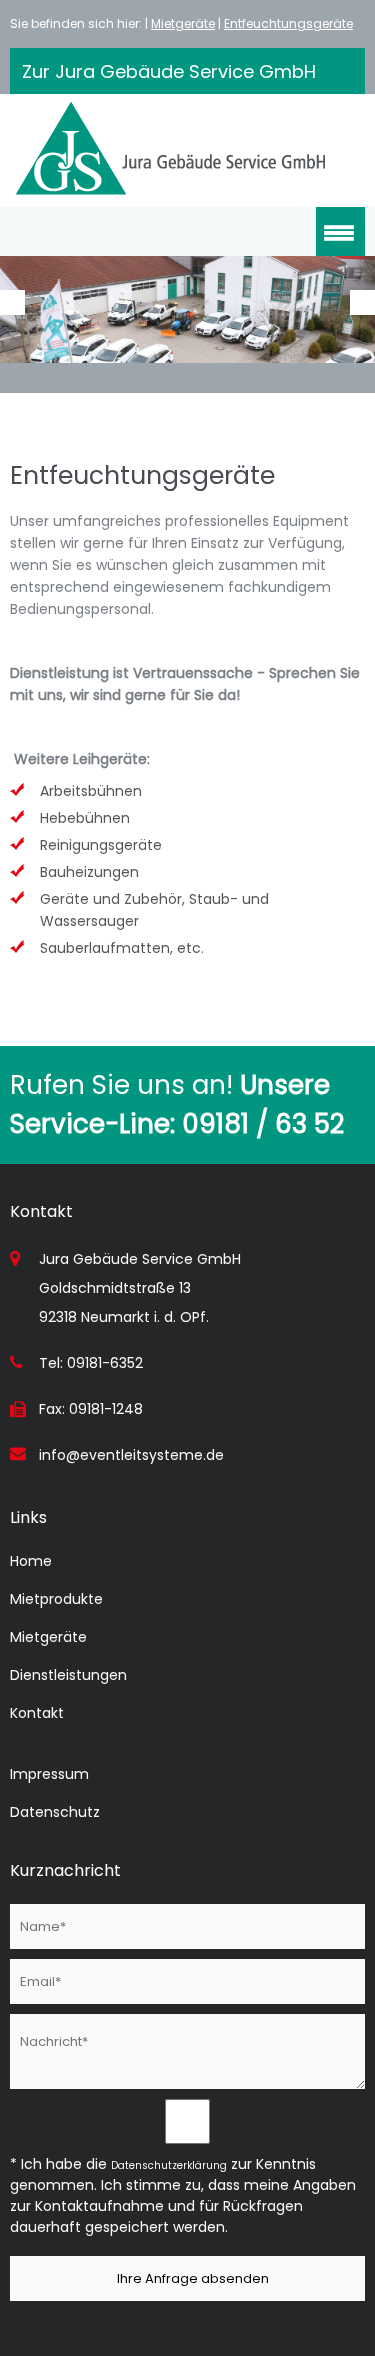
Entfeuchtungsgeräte (288, 23)
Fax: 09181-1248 (91, 1409)
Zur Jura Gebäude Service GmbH (169, 71)
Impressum (49, 1774)
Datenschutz (55, 1812)
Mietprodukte (56, 1599)
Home (31, 1561)
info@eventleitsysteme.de (131, 1455)
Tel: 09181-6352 (91, 1363)
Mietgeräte (183, 23)
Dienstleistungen (68, 1675)
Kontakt (37, 1713)
